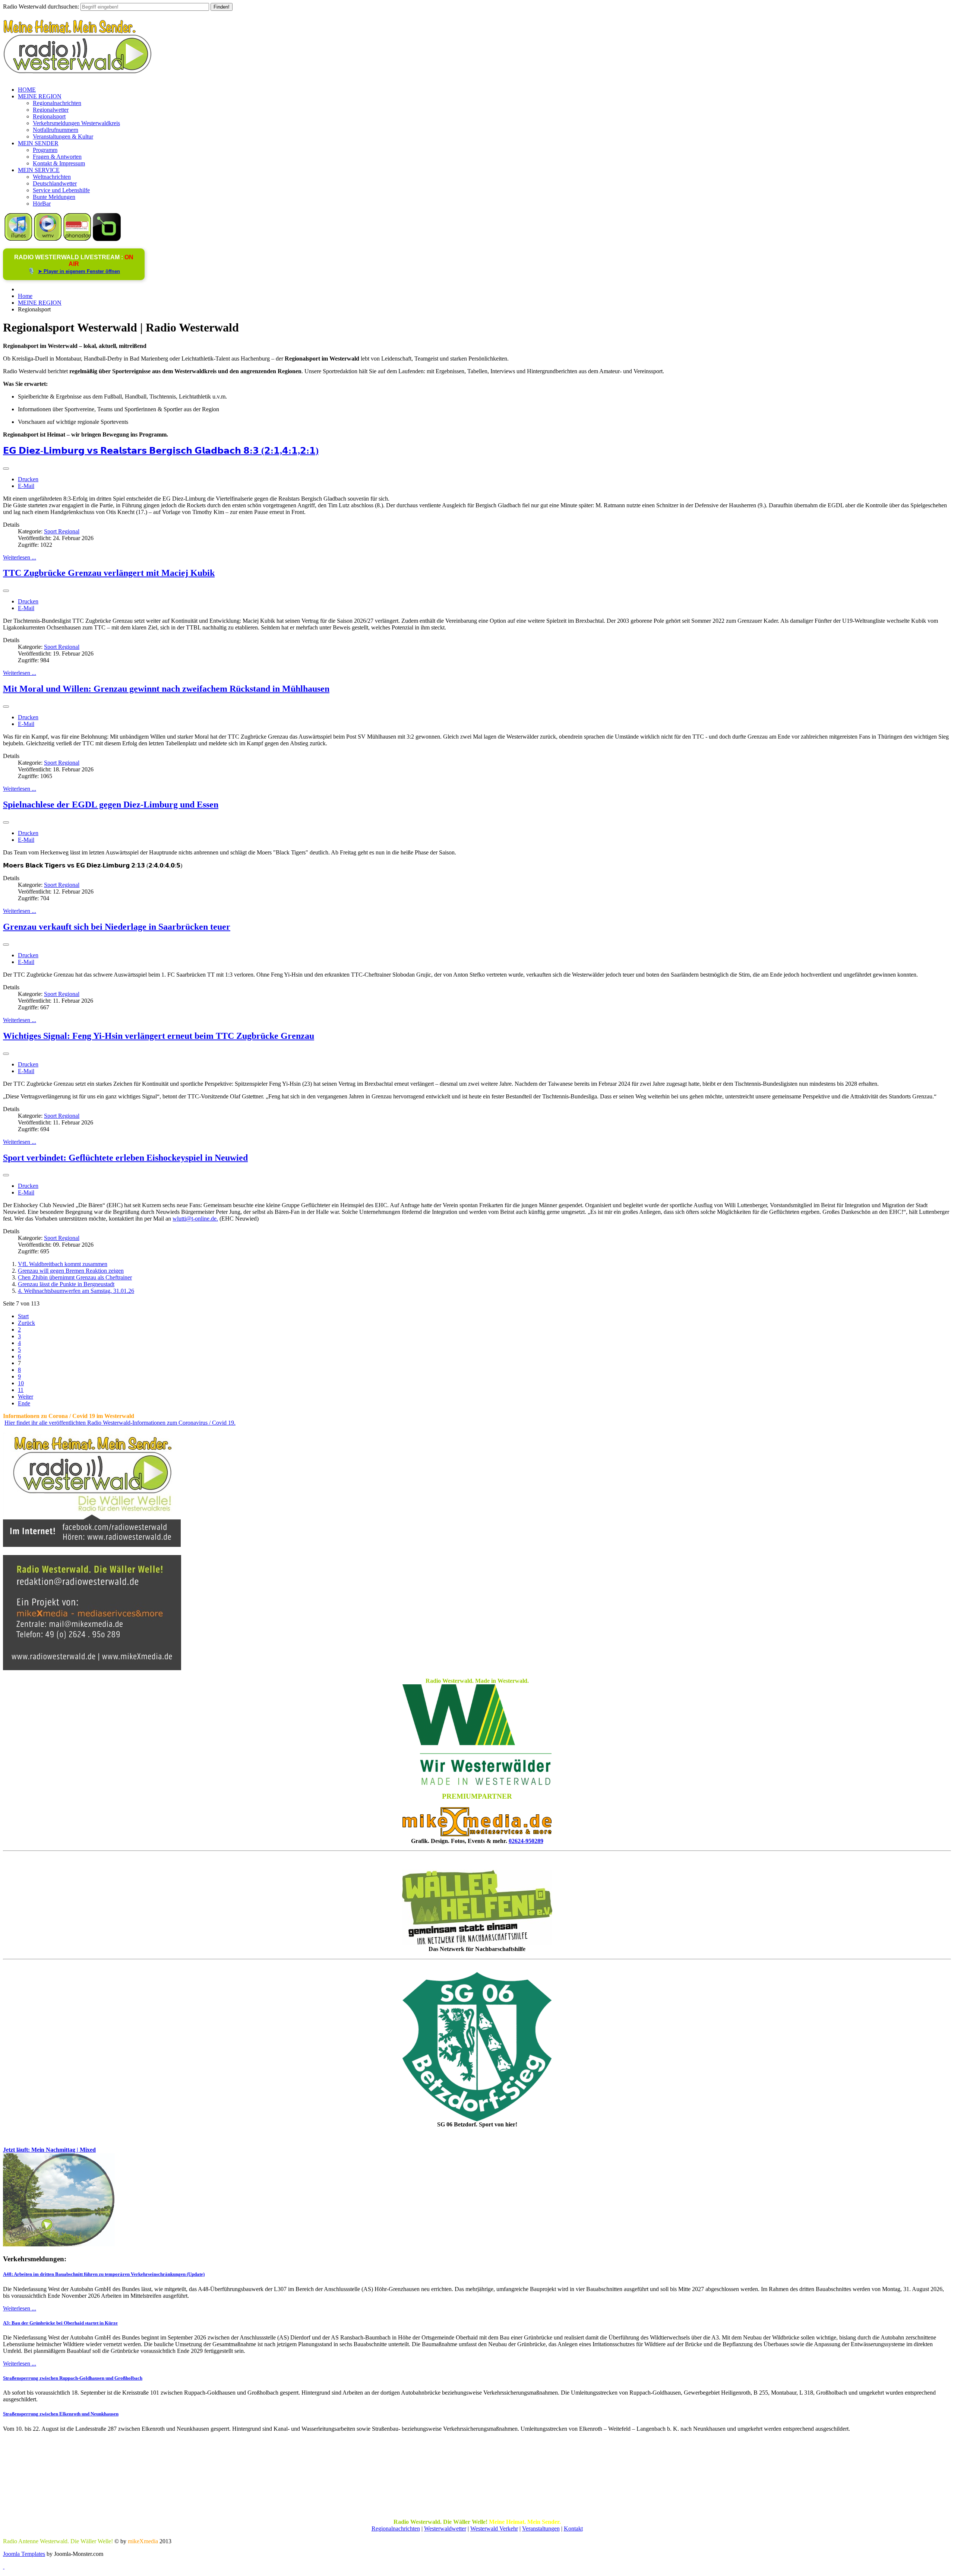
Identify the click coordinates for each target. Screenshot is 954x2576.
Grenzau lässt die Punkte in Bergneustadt (66, 1284)
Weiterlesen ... (20, 557)
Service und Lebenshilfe (61, 190)
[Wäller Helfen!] (477, 1907)
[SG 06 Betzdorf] (477, 2047)
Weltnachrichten (52, 177)
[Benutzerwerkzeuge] (6, 469)
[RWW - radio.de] (107, 239)
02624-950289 (526, 1841)
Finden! (222, 7)
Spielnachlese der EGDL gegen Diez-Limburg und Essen (111, 805)
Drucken (28, 479)
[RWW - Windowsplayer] (48, 239)
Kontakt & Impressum (59, 163)
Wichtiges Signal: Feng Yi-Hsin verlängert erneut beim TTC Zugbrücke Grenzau (159, 1036)
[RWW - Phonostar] (77, 239)
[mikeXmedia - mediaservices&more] (477, 1834)
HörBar (42, 204)
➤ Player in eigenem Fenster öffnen (79, 271)
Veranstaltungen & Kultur (63, 137)
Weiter (26, 1397)
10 (21, 1383)
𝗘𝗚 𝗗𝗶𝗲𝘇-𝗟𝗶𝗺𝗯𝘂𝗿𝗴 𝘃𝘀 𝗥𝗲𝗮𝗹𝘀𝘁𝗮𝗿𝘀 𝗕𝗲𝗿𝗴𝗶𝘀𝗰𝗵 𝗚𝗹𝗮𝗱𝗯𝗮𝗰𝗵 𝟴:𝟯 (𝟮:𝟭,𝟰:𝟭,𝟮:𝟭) (161, 451)
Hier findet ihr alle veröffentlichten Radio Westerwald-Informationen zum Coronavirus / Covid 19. (120, 1423)
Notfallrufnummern (56, 130)
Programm (45, 150)
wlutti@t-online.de (195, 1219)
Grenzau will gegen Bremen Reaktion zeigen (71, 1271)
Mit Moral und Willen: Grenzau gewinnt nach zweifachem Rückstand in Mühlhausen (166, 689)
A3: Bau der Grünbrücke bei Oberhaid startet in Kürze (60, 2323)
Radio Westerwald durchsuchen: (41, 7)
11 (21, 1390)
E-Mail (26, 486)
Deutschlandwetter (55, 183)
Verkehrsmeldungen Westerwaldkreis (76, 123)
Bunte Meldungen (54, 197)
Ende (24, 1403)
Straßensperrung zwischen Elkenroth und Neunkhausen (61, 2414)
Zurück (26, 1323)
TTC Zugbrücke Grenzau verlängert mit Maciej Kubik (109, 573)
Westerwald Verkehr (494, 2529)
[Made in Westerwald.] (477, 1783)
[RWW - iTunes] (18, 239)
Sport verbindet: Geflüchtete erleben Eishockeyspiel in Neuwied (125, 1158)
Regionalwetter (51, 110)
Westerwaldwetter (445, 2529)
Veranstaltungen (541, 2529)
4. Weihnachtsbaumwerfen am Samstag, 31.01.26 (76, 1291)
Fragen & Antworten (57, 157)
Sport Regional (62, 531)
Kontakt (573, 2529)
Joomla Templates (24, 2554)
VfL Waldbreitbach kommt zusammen (63, 1264)
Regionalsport (49, 116)
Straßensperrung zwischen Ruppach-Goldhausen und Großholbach (73, 2378)
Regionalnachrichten (57, 103)
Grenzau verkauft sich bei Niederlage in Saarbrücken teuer (117, 927)
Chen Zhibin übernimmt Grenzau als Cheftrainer (75, 1277)
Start (23, 1316)
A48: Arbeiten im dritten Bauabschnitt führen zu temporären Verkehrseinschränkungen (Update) (104, 2274)
